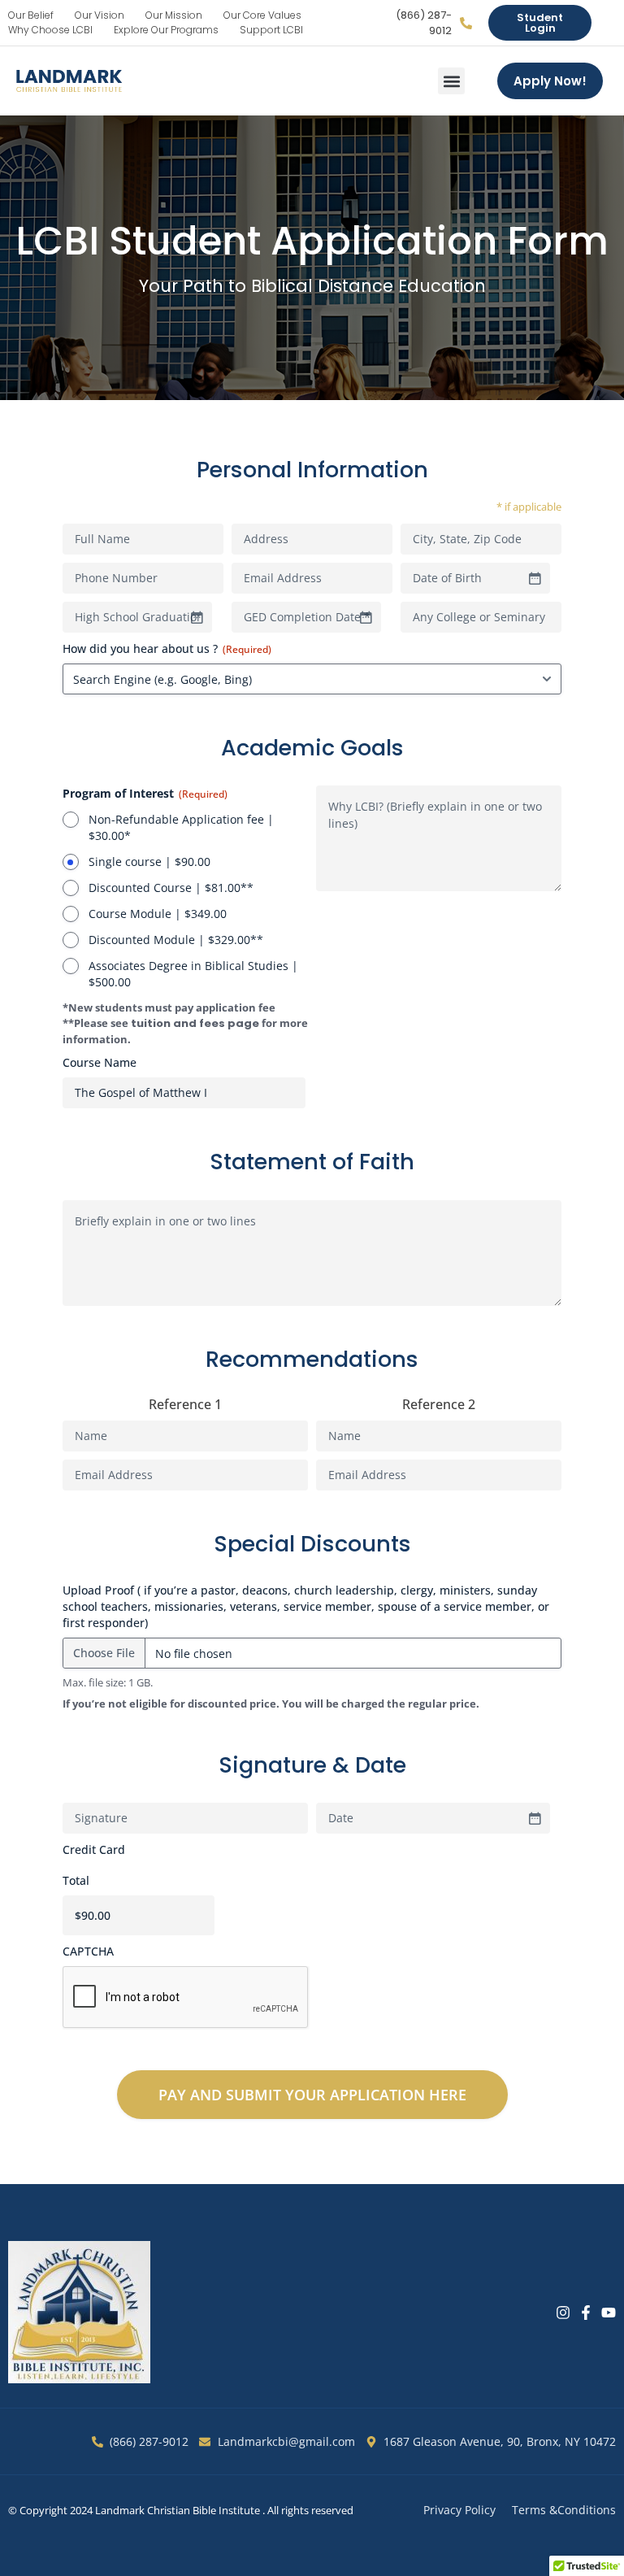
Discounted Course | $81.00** (171, 888)
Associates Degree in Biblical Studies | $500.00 (193, 974)
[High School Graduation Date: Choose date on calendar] (197, 617)
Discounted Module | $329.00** (176, 940)
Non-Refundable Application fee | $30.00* (181, 827)
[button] (451, 81)
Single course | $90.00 (149, 862)
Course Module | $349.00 (158, 914)
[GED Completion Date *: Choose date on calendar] (366, 617)
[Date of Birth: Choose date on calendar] (535, 578)
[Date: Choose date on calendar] (535, 1818)
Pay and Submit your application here (312, 2095)
